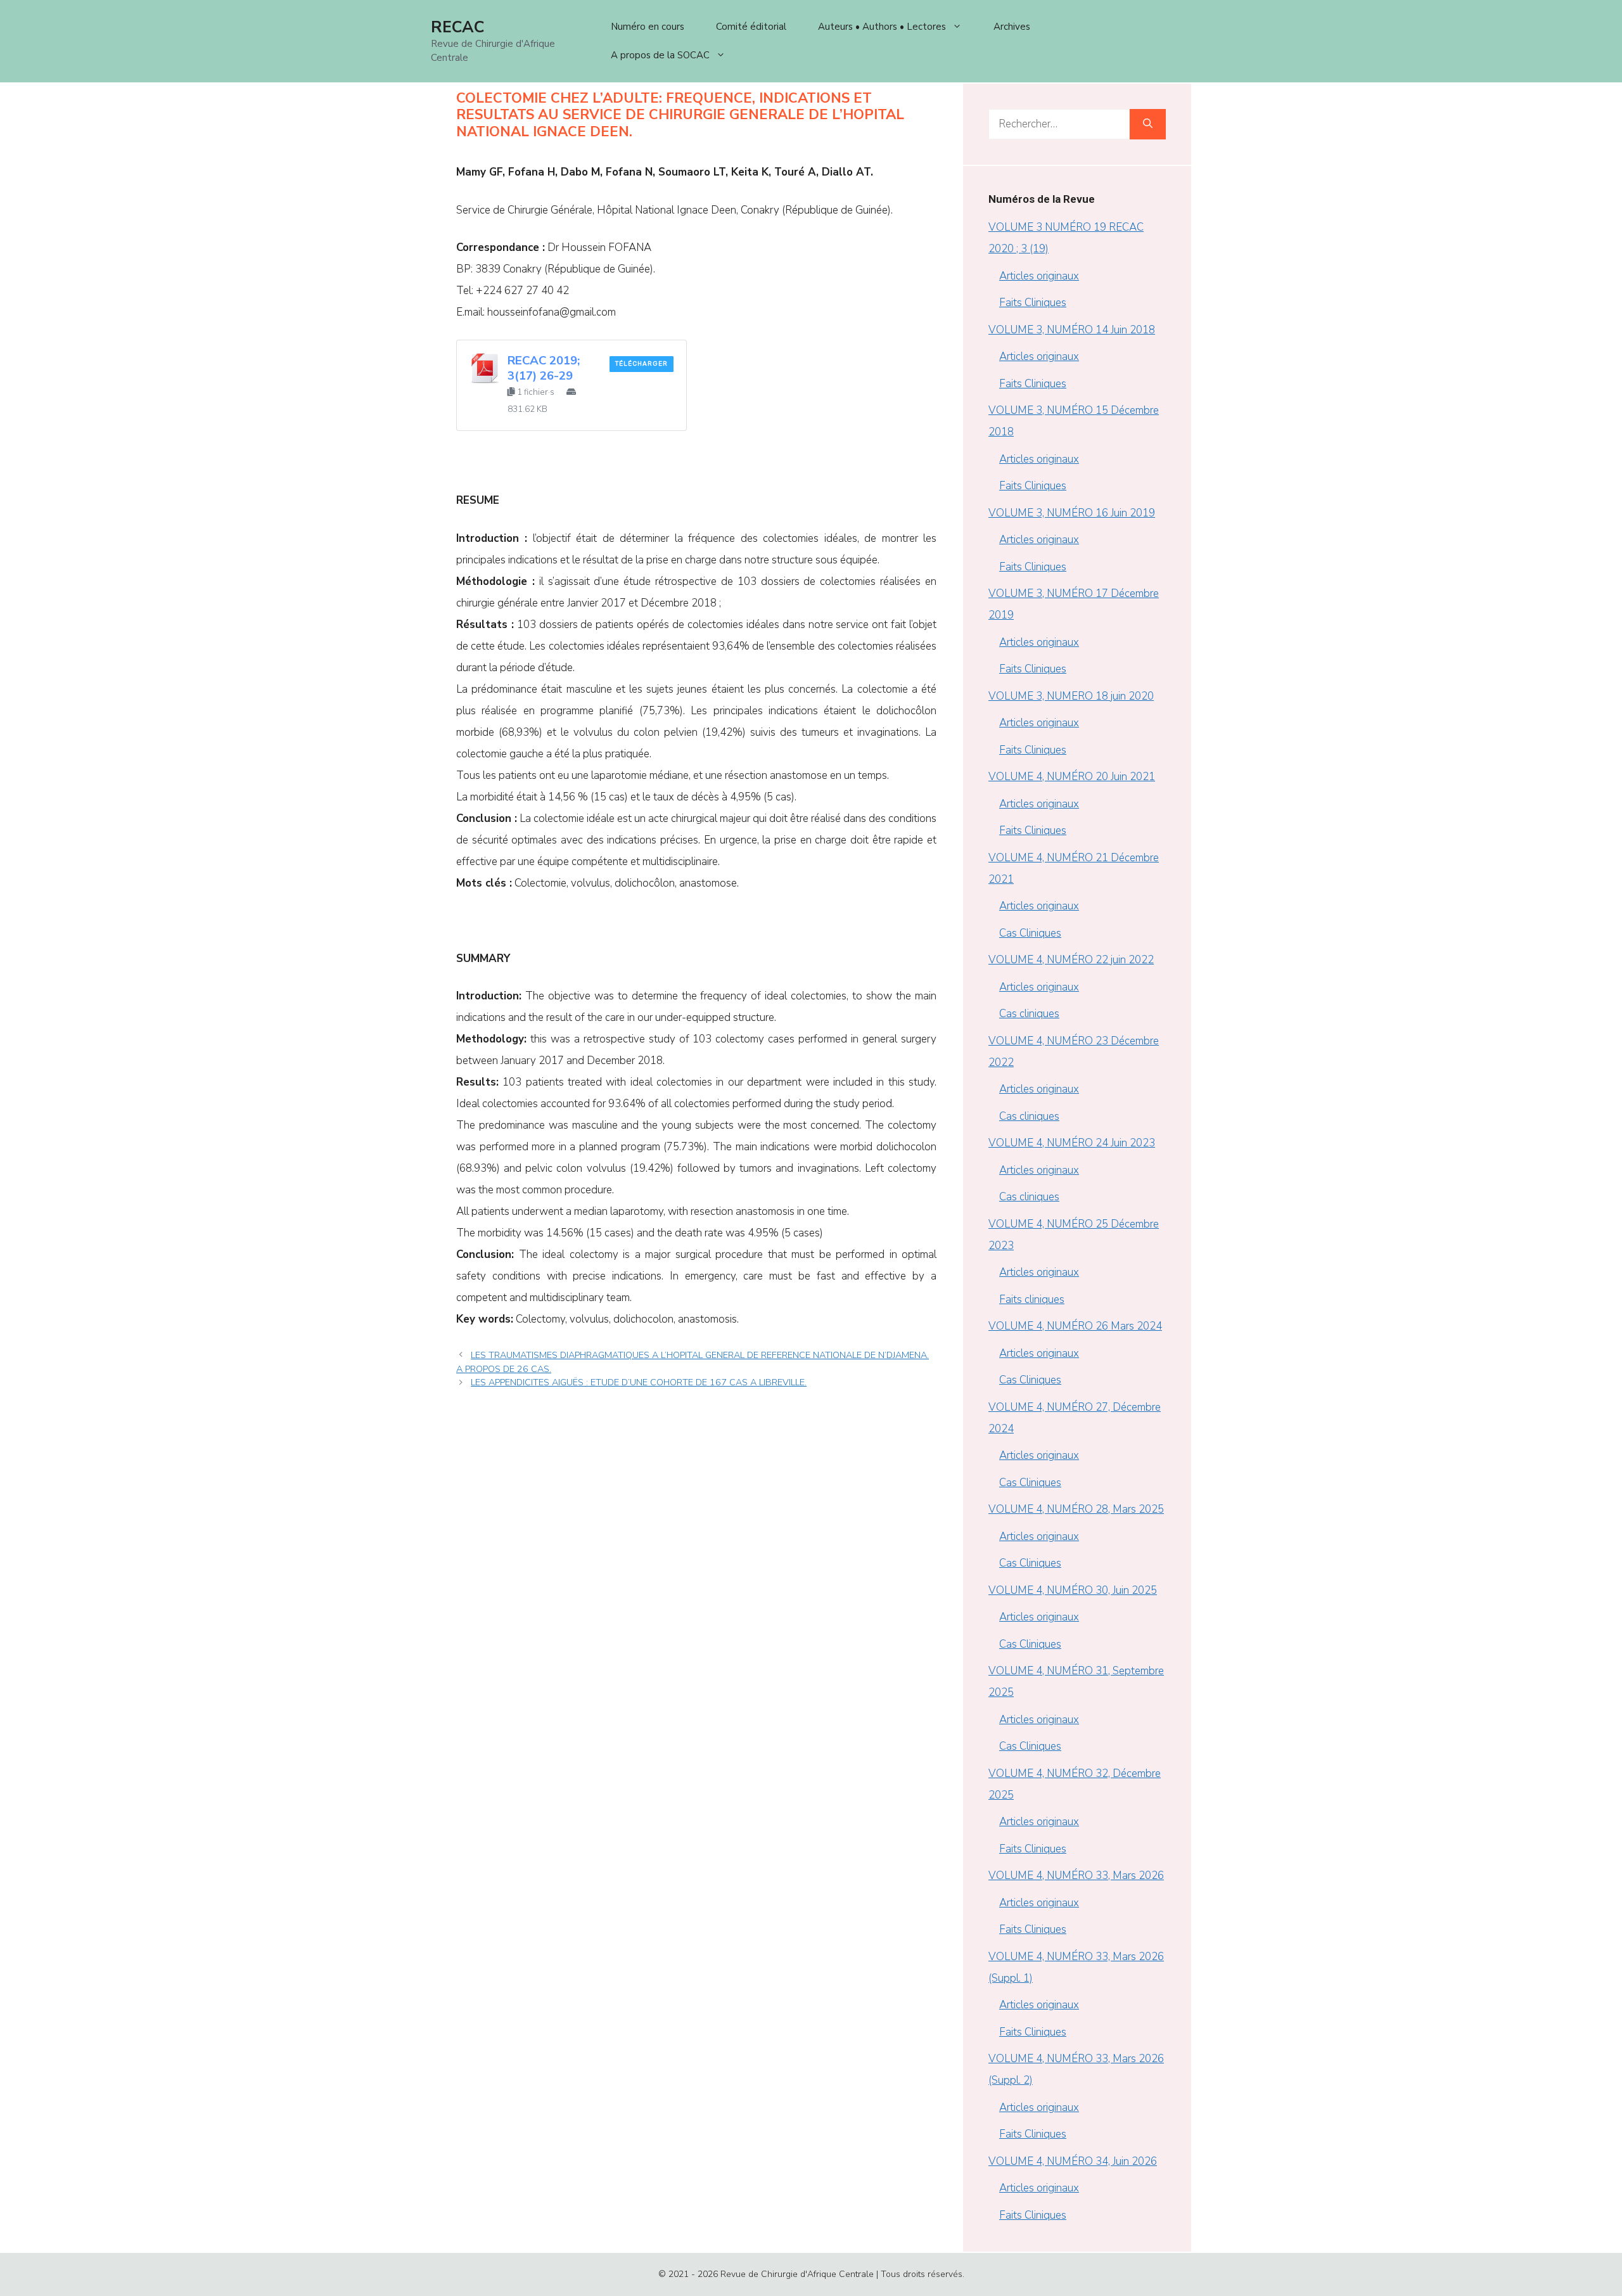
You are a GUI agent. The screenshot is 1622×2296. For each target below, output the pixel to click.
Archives (1012, 27)
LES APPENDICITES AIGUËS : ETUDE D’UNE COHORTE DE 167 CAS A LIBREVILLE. (639, 1382)
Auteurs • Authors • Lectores (882, 27)
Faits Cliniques (1033, 303)
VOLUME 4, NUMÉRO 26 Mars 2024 (1075, 1326)
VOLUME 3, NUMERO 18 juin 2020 (1071, 696)
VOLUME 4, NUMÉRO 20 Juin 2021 (1072, 777)
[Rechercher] (1148, 124)
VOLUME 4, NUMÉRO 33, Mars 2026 (1076, 1876)
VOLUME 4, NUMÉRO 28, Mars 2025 (1076, 1509)
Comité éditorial (751, 27)
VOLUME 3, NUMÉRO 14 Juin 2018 (1072, 330)
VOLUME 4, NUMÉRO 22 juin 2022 (1071, 960)
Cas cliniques (1029, 1014)
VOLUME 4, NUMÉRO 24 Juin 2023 (1072, 1143)
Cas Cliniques (1030, 933)
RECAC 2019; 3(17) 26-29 (544, 368)
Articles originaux (1039, 276)
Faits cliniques (1032, 1299)
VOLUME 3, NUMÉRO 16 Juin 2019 (1072, 513)
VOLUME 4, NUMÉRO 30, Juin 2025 (1073, 1590)
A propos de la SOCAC (660, 55)
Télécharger (642, 364)
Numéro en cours (648, 27)
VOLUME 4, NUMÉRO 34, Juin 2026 (1073, 2161)
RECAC (457, 27)
